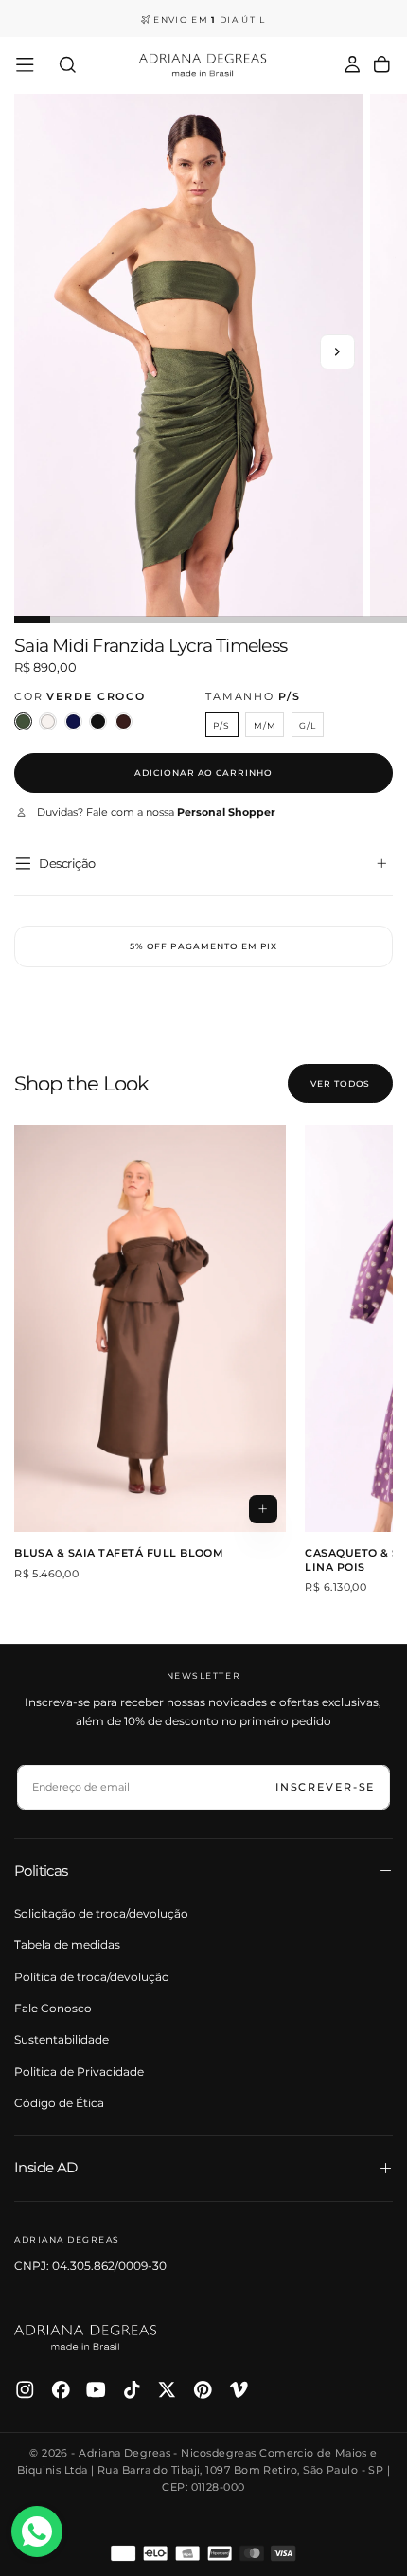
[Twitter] (167, 2390)
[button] (25, 65)
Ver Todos (340, 1083)
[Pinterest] (203, 2390)
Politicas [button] (41, 1871)
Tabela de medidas (67, 1945)
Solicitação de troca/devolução (101, 1913)
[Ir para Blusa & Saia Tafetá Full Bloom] (150, 1329)
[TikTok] (132, 2390)
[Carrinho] (382, 65)
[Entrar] (353, 65)
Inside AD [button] (46, 2167)
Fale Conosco (53, 2008)
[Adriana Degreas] (85, 2337)
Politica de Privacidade (79, 2072)
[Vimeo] (239, 2390)
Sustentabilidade (62, 2039)
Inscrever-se (326, 1787)
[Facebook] (61, 2390)
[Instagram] (25, 2390)
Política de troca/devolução (92, 1977)
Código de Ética (59, 2103)
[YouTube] (96, 2390)
